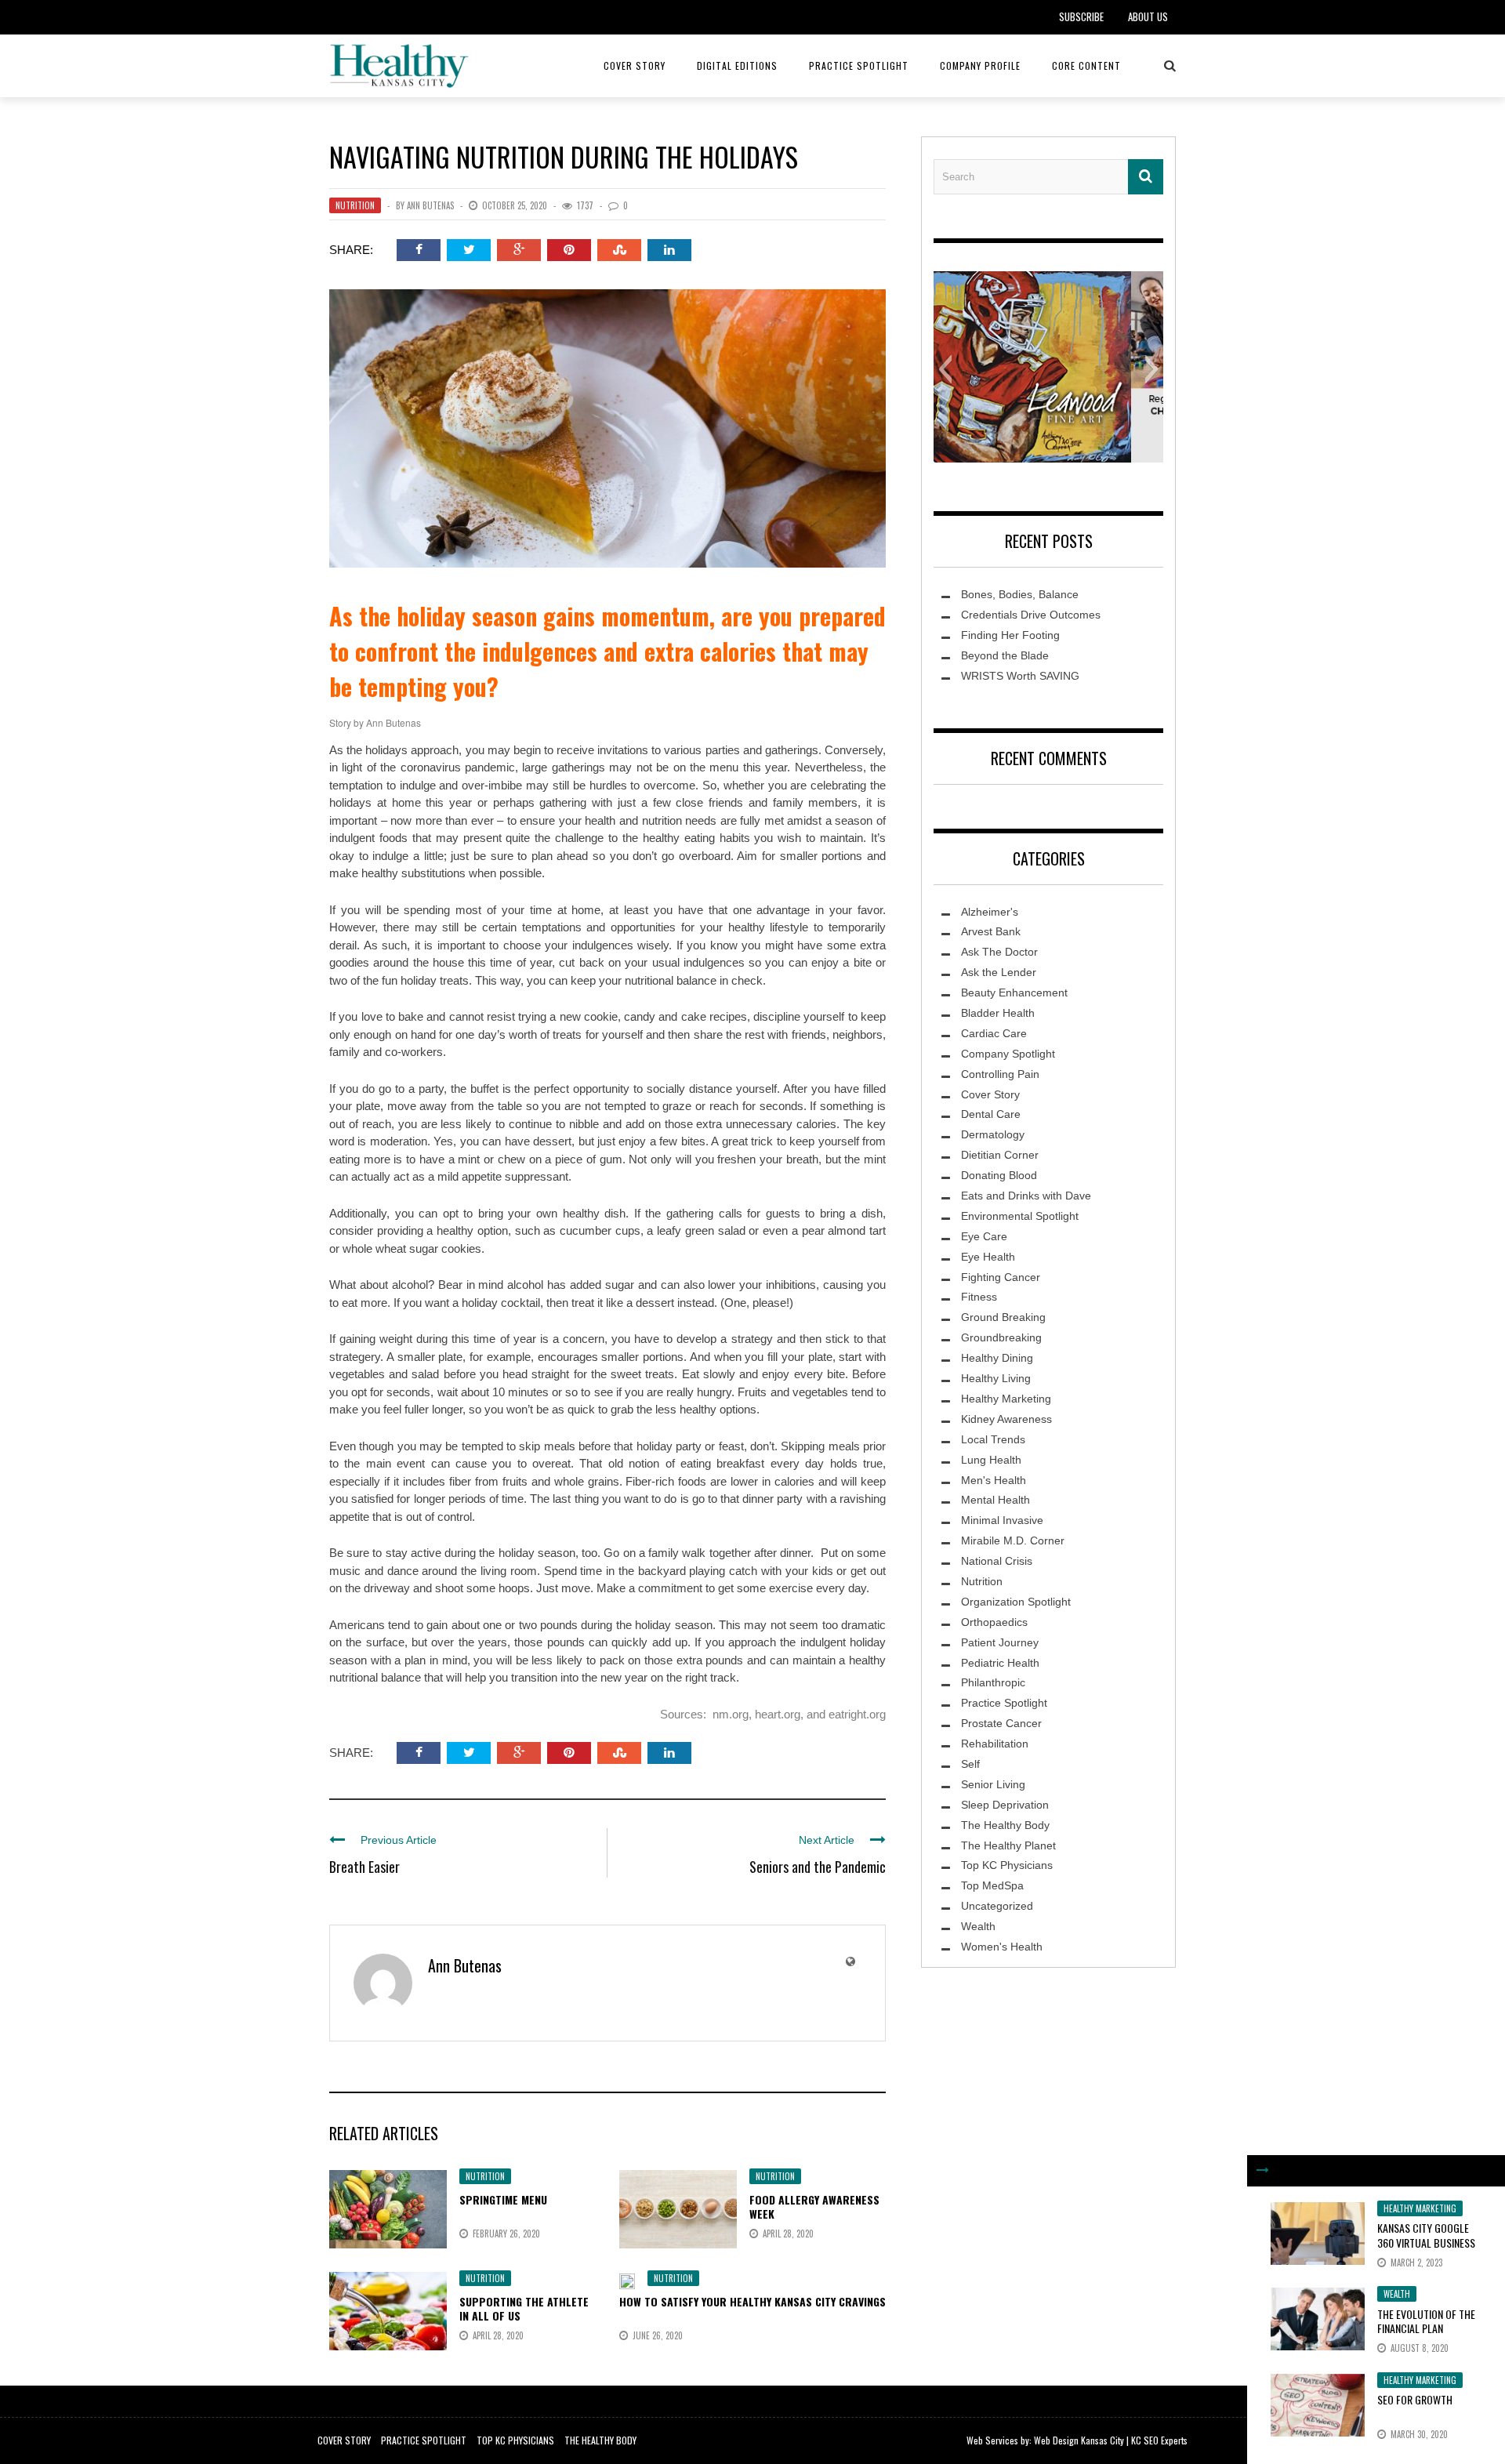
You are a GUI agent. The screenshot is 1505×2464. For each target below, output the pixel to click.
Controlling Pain (1000, 1074)
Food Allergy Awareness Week (814, 2206)
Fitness (979, 1297)
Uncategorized (997, 1906)
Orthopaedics (994, 1622)
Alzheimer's (990, 912)
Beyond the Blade (1005, 655)
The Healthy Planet (1008, 1845)
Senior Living (993, 1784)
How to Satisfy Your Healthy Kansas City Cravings (752, 2301)
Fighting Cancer (1001, 1277)
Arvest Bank (991, 931)
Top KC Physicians (1007, 1865)
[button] (945, 369)
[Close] (1263, 2171)
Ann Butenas (430, 205)
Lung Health (991, 1460)
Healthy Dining (997, 1358)
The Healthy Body (1005, 1825)
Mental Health (995, 1500)
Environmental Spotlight (1020, 1216)
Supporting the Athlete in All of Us (524, 2308)
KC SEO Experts (1159, 2440)
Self (970, 1764)
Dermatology (993, 1134)
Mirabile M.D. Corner (1013, 1540)
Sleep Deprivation (1005, 1805)
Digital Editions (737, 65)
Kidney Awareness (1006, 1419)
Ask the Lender (999, 972)
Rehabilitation (995, 1744)
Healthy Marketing (1420, 2208)
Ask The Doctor (999, 952)
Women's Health (1002, 1947)
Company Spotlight (1008, 1054)
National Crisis (997, 1561)
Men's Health (994, 1480)
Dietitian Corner (1000, 1155)
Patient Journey (1000, 1642)
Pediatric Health (1000, 1663)
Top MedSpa (992, 1885)
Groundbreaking (1001, 1337)
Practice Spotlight (859, 65)
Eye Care (984, 1236)
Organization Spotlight (1016, 1602)
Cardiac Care (994, 1033)
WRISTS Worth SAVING (1020, 676)
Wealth (1397, 2294)
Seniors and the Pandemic (818, 1867)
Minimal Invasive (1002, 1520)
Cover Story (635, 65)
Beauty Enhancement (1014, 992)
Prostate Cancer (1001, 1723)
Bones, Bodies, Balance (1020, 594)
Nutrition (355, 205)
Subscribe (1081, 16)
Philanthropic (993, 1682)
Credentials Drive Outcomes (1031, 615)
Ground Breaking (1003, 1317)
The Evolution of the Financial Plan (1426, 2321)
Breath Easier (364, 1867)
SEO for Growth (1415, 2399)
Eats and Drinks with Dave (1026, 1196)
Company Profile (980, 65)
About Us (1148, 16)
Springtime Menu (503, 2199)
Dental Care (991, 1114)
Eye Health (988, 1257)
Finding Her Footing (1010, 635)
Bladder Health (998, 1013)
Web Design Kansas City (1079, 2440)
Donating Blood (999, 1175)
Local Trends (993, 1439)
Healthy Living (996, 1378)
